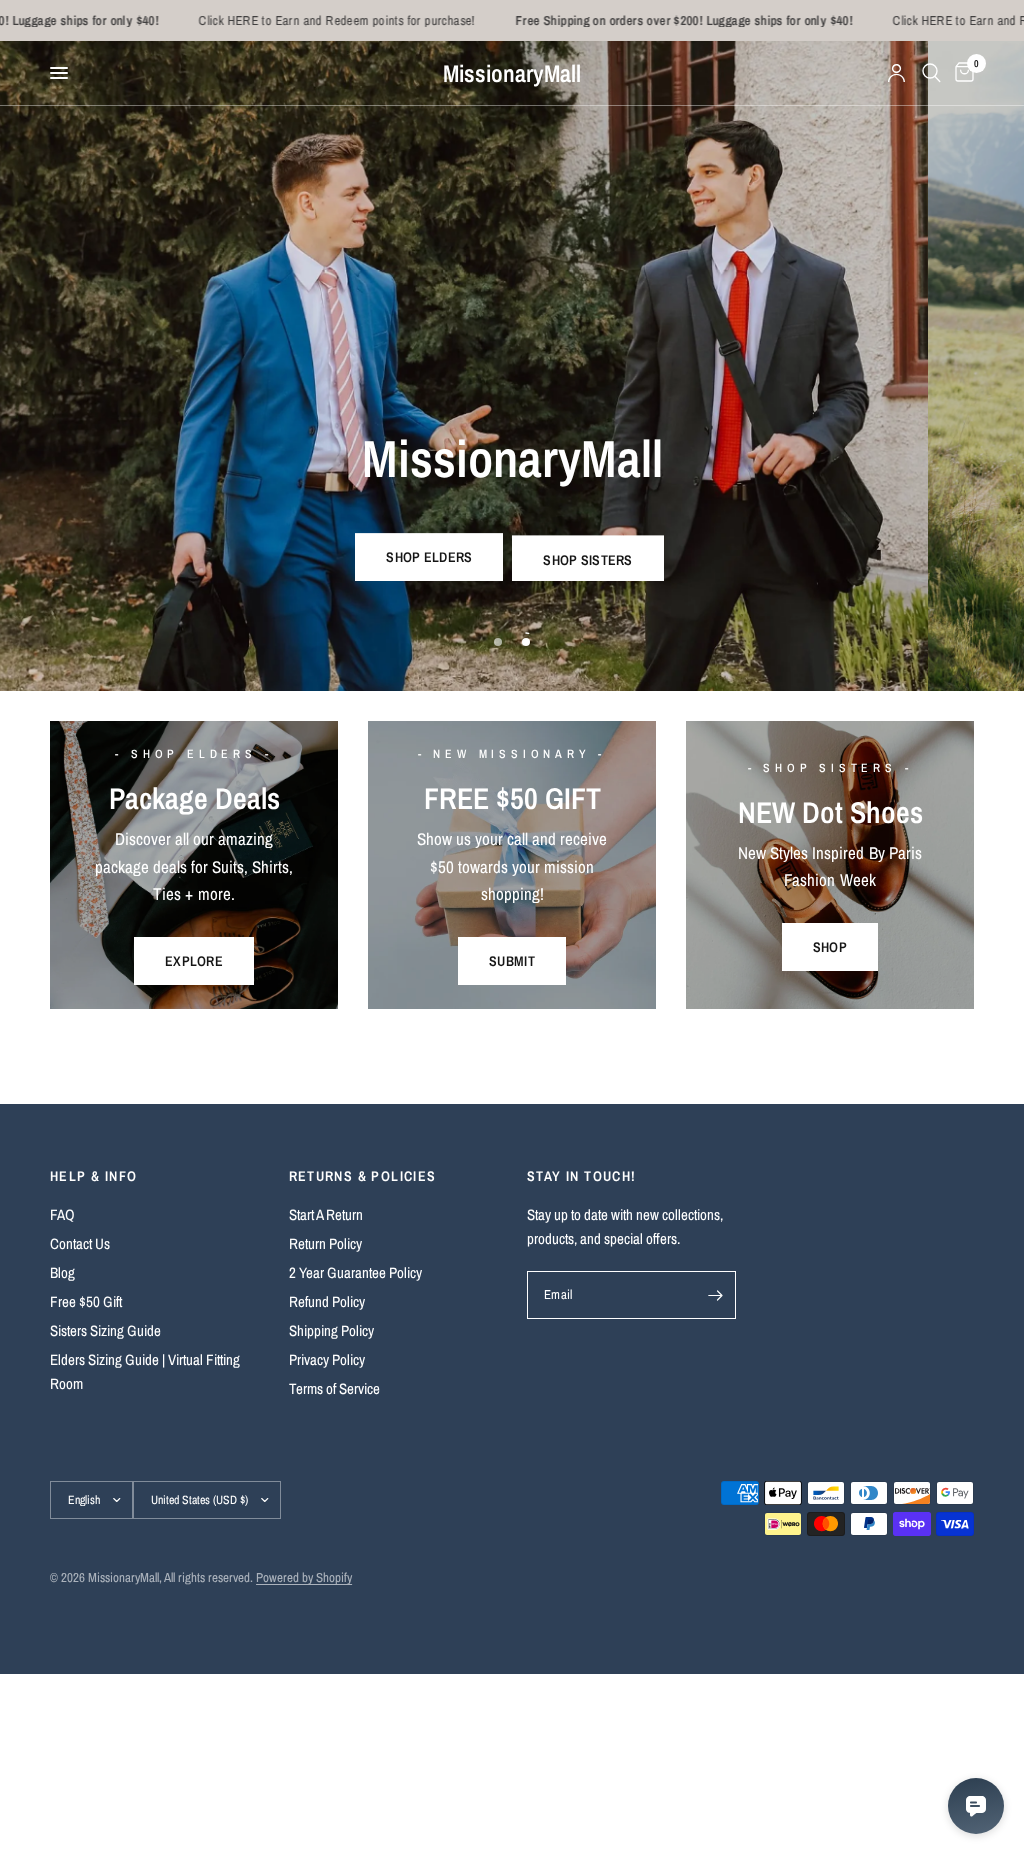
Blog (62, 1272)
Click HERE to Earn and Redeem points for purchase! (275, 20)
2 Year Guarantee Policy (355, 1272)
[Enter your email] (716, 1295)
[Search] (931, 73)
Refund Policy (327, 1301)
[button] (429, 557)
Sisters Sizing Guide (105, 1330)
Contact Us (80, 1243)
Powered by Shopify (304, 1577)
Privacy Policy (327, 1359)
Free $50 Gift (86, 1301)
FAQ (62, 1214)
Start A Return (326, 1214)
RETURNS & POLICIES (363, 1176)
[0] (961, 73)
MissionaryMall (512, 73)
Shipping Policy (331, 1330)
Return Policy (325, 1243)
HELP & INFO (93, 1176)
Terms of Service (334, 1388)
